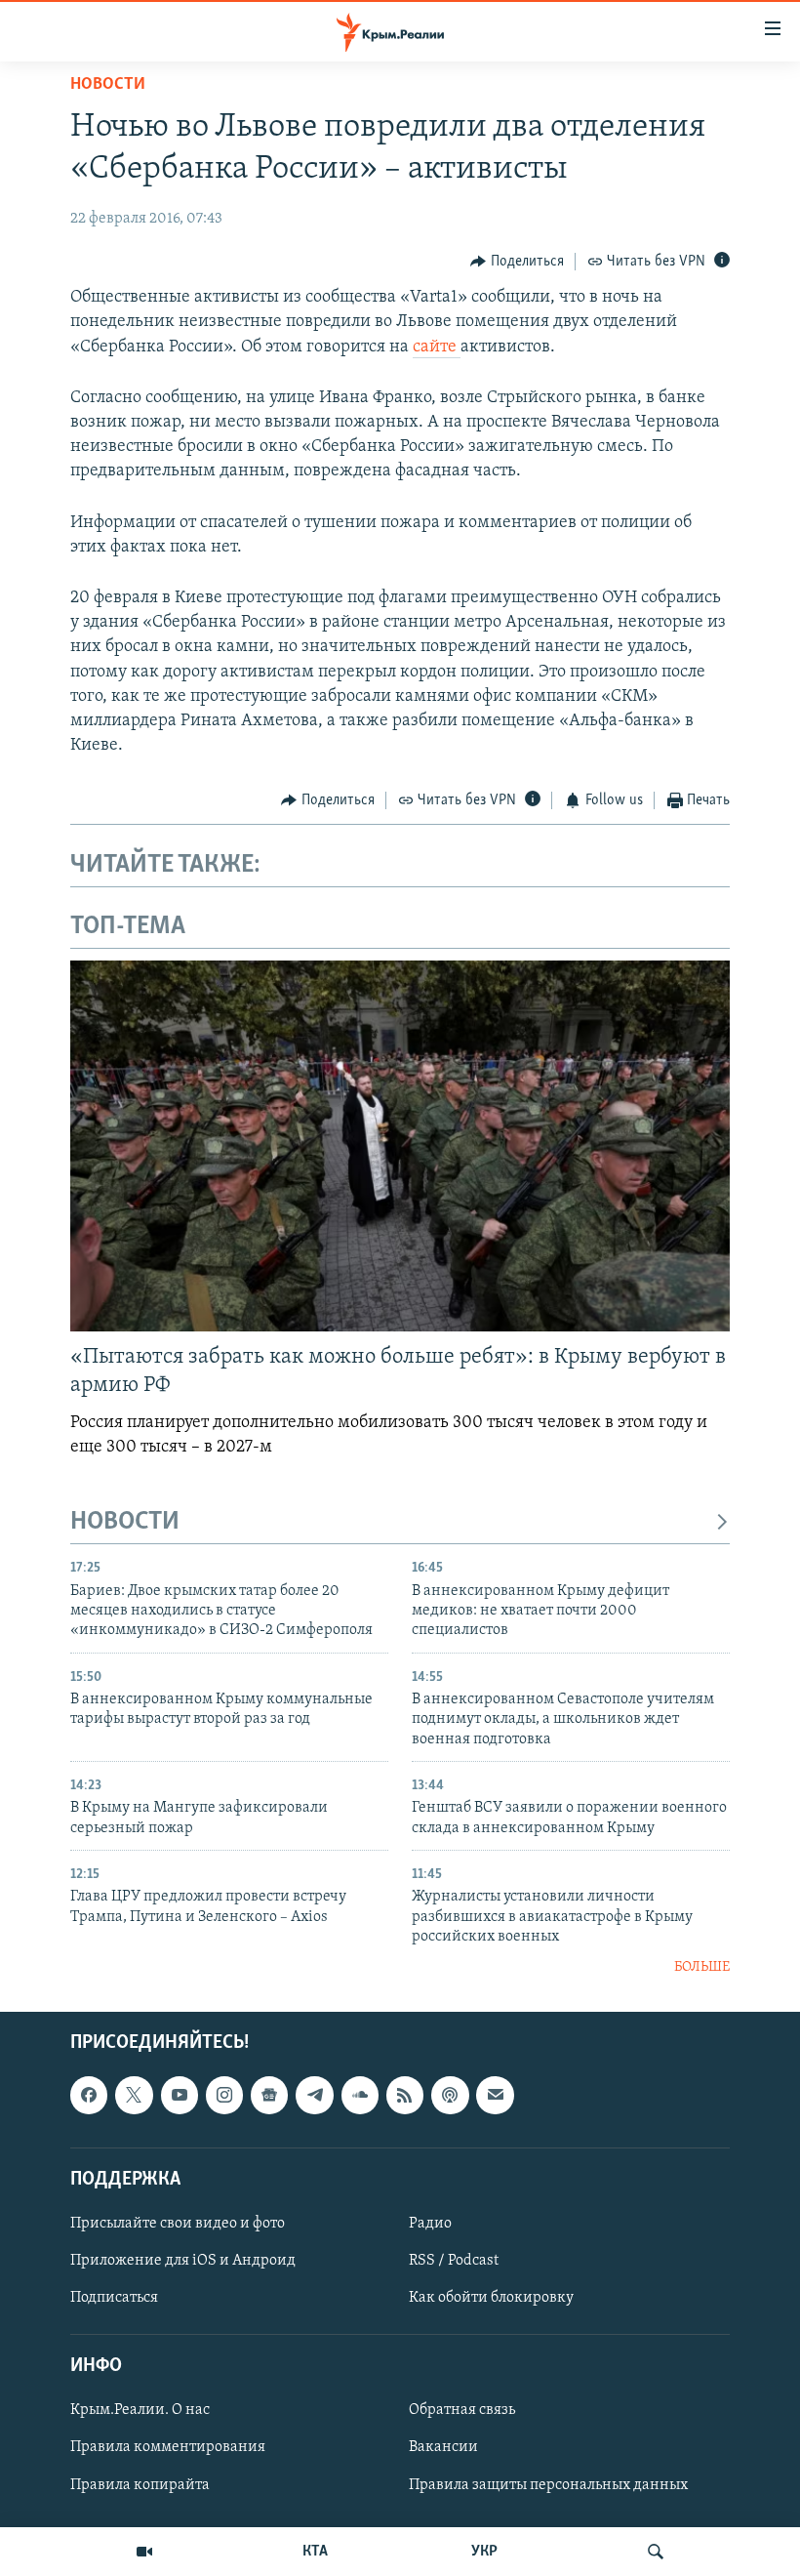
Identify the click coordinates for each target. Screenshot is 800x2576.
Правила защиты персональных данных (548, 2484)
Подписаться (114, 2298)
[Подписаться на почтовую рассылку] (495, 2095)
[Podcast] (450, 2095)
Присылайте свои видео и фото (178, 2224)
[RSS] (405, 2095)
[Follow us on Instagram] (224, 2095)
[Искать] (656, 2552)
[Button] (517, 262)
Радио (430, 2224)
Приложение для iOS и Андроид (183, 2261)
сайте (437, 348)
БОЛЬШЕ (702, 1967)
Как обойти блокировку (491, 2298)
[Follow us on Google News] (269, 2095)
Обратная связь (462, 2410)
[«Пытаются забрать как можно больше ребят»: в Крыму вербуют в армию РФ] (400, 1146)
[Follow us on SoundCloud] (360, 2095)
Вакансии (443, 2447)
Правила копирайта (140, 2484)
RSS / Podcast (454, 2261)
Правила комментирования (168, 2447)
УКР (484, 2552)
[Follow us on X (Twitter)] (134, 2095)
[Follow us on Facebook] (89, 2095)
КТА (315, 2552)
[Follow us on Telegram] (314, 2095)
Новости (108, 85)
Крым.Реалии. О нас (140, 2410)
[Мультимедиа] (144, 2552)
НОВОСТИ (125, 1522)
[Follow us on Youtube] (180, 2095)
